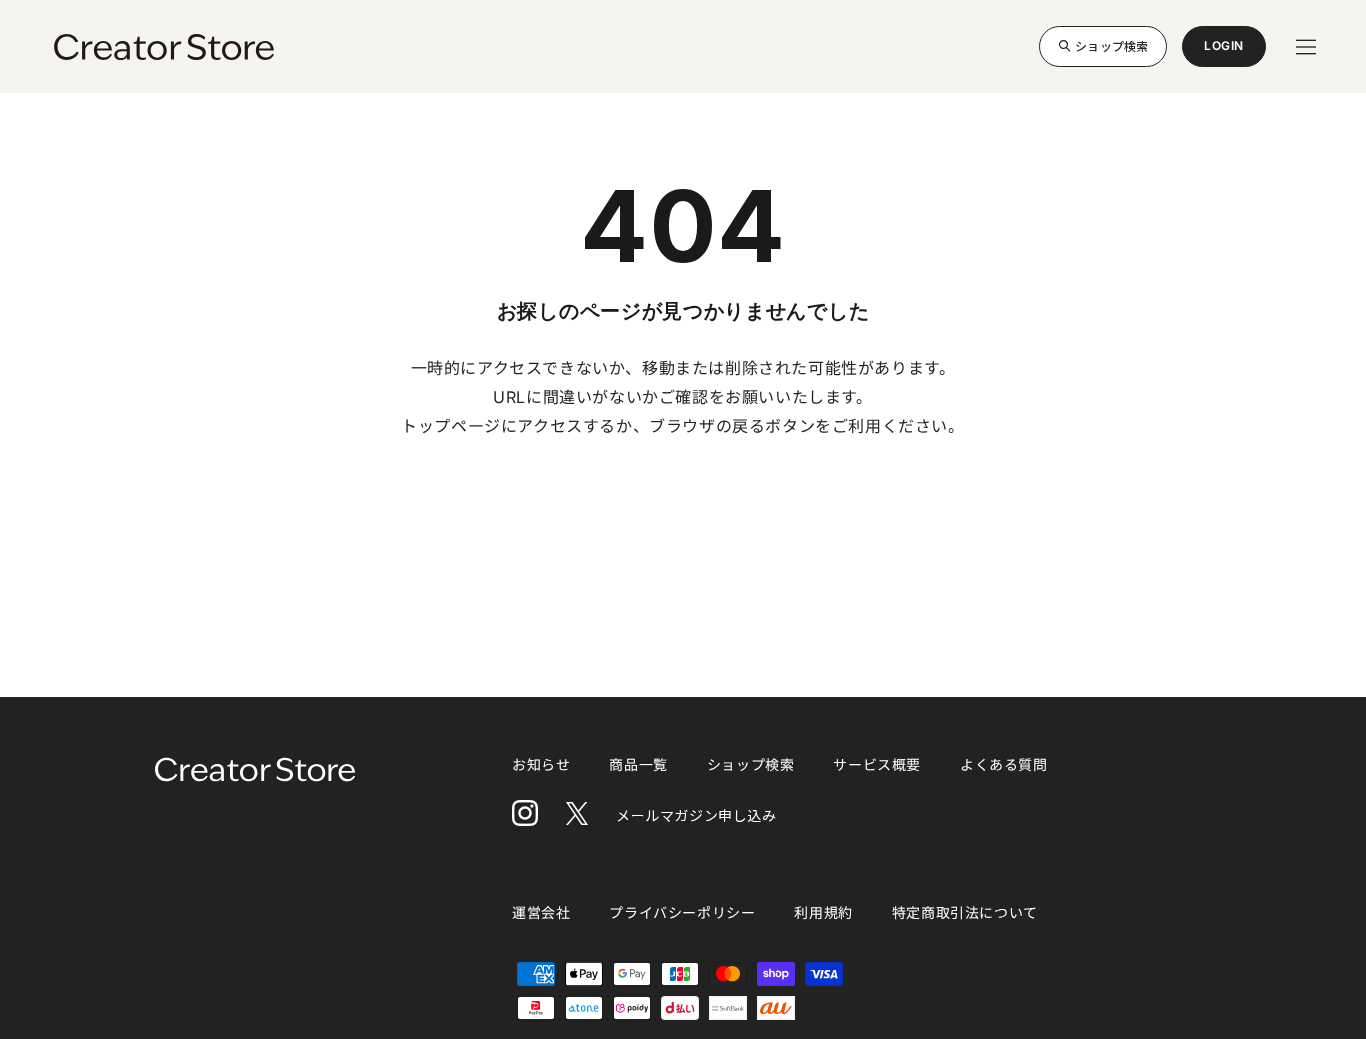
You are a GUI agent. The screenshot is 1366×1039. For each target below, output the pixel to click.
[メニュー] (1306, 47)
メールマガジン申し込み (696, 815)
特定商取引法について (965, 912)
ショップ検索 (1111, 45)
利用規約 (823, 912)
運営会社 (541, 912)
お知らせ (541, 764)
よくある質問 (1004, 764)
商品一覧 (638, 764)
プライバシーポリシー (682, 912)
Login (1224, 52)
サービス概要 (877, 764)
